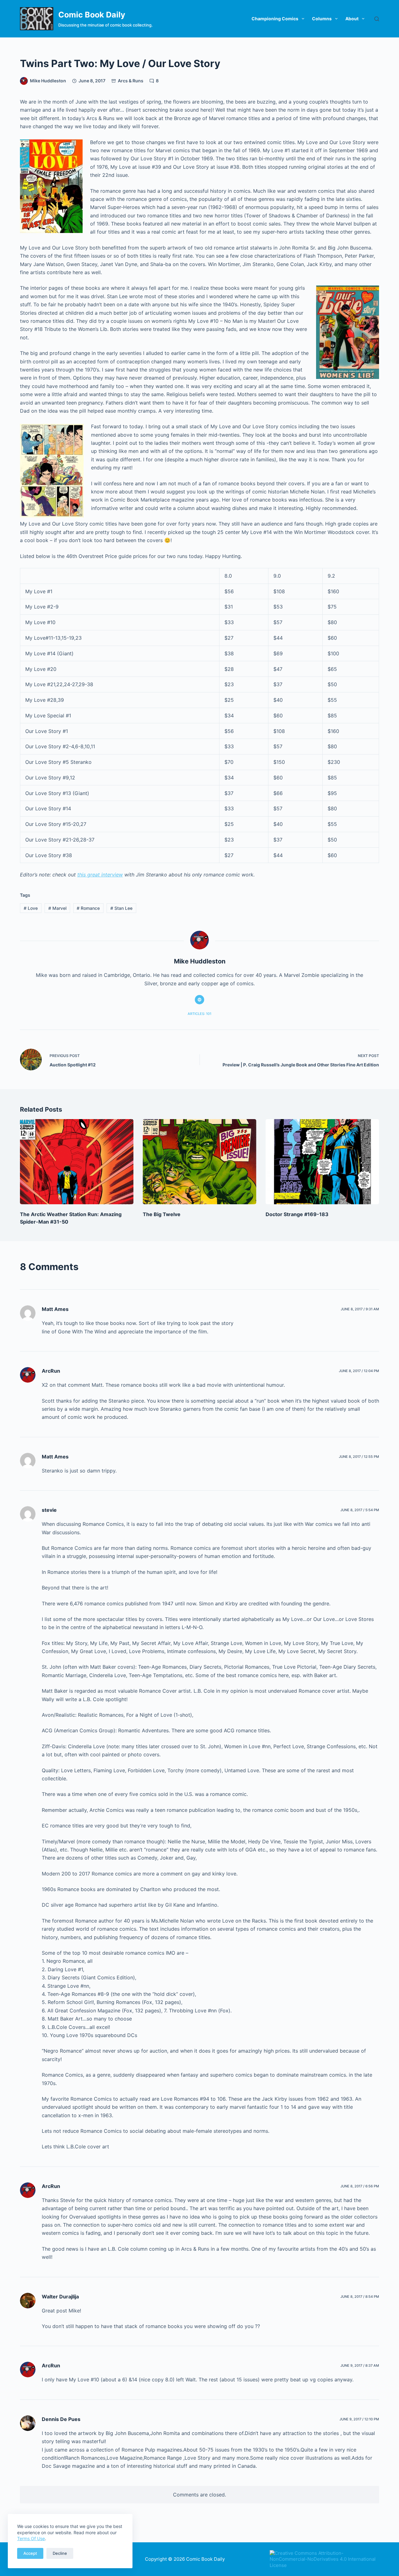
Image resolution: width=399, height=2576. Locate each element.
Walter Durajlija (60, 2297)
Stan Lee (121, 908)
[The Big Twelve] (199, 1162)
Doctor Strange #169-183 (297, 1214)
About (352, 19)
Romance (88, 908)
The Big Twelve (162, 1214)
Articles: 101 (199, 1014)
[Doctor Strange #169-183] (322, 1162)
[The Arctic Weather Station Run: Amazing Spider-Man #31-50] (77, 1162)
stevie (49, 1510)
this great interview (100, 875)
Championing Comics (275, 19)
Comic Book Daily (92, 15)
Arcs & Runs (131, 81)
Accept (30, 2553)
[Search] (377, 19)
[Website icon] (199, 1000)
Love (31, 908)
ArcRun (51, 1371)
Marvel (57, 908)
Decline (60, 2553)
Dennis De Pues (61, 2419)
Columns (322, 19)
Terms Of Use (31, 2538)
